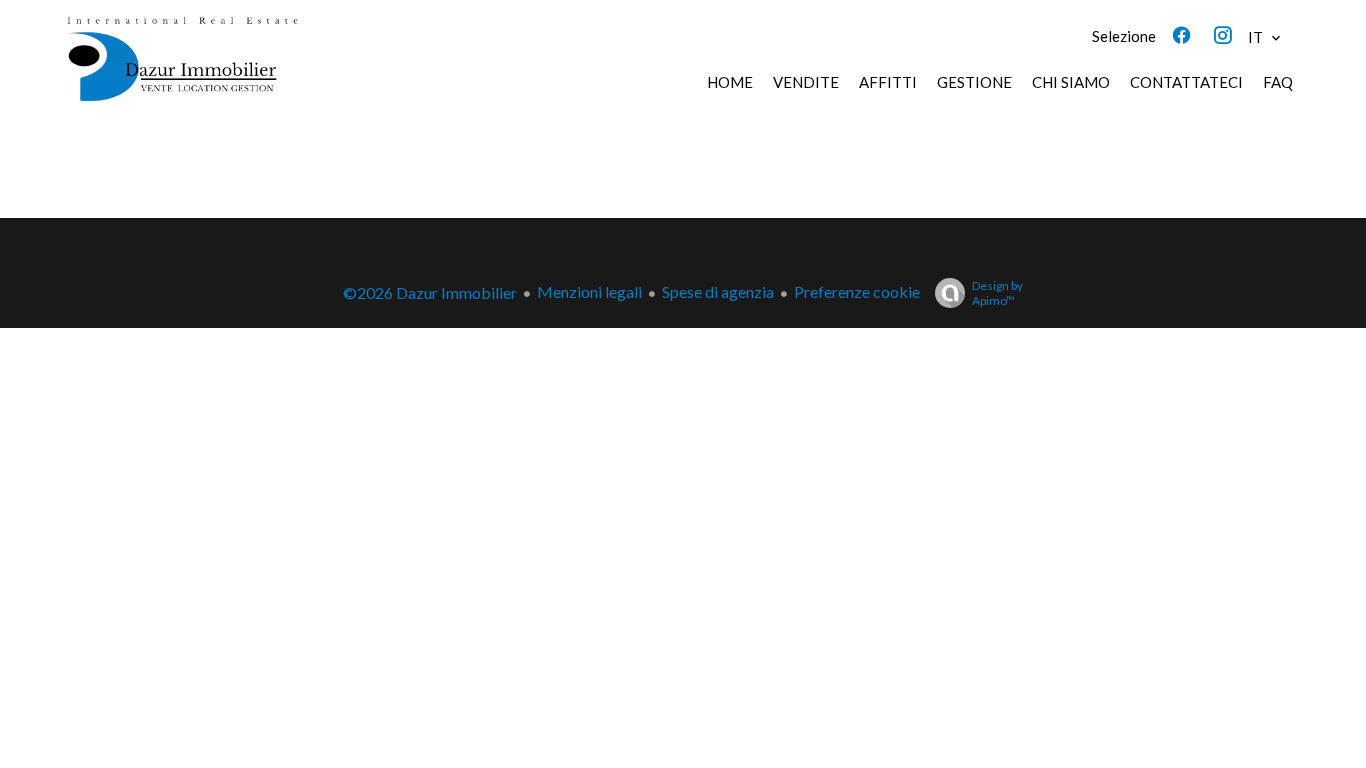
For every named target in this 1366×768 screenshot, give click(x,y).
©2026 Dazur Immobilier (430, 292)
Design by (997, 293)
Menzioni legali (589, 291)
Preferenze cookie (857, 291)
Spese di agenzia (718, 291)
